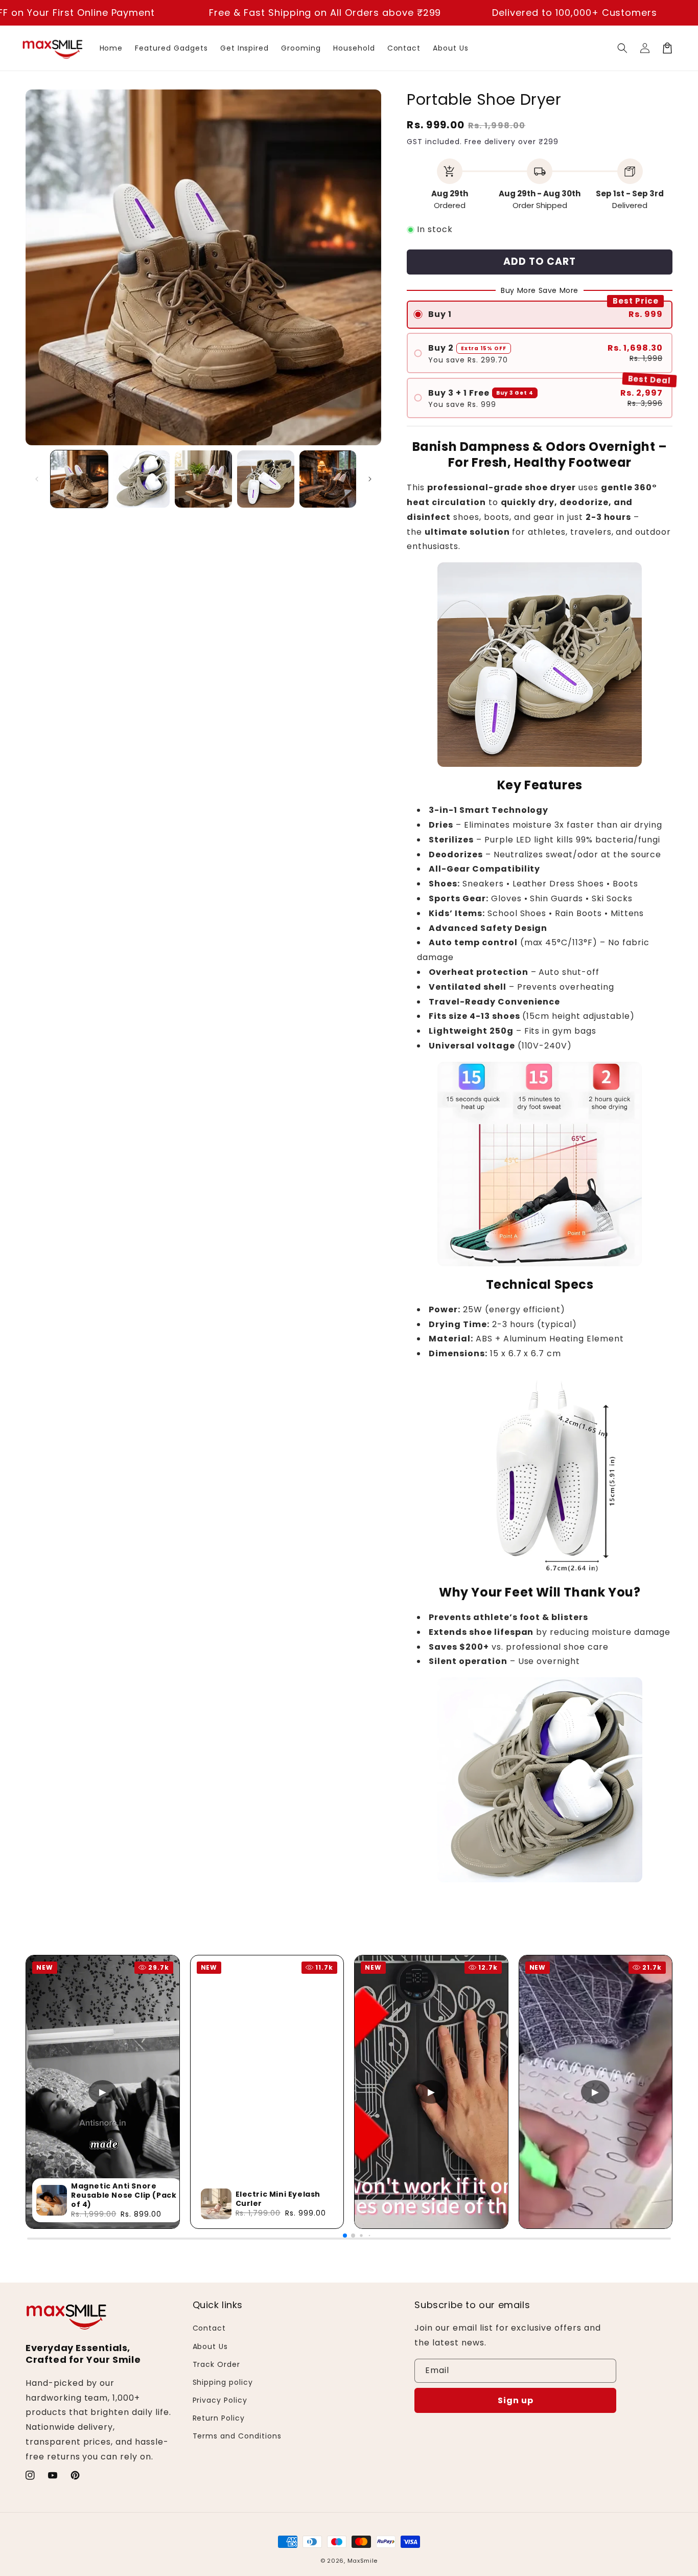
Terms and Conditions (237, 2436)
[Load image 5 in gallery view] (328, 479)
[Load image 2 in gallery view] (142, 479)
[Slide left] (37, 479)
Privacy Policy (220, 2400)
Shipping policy (223, 2382)
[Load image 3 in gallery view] (203, 479)
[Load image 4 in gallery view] (266, 479)
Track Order (217, 2364)
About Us (211, 2346)
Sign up (516, 2400)
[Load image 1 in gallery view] (79, 479)
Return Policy (219, 2418)
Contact (210, 2328)
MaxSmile (363, 2561)
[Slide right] (370, 479)
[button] (622, 48)
